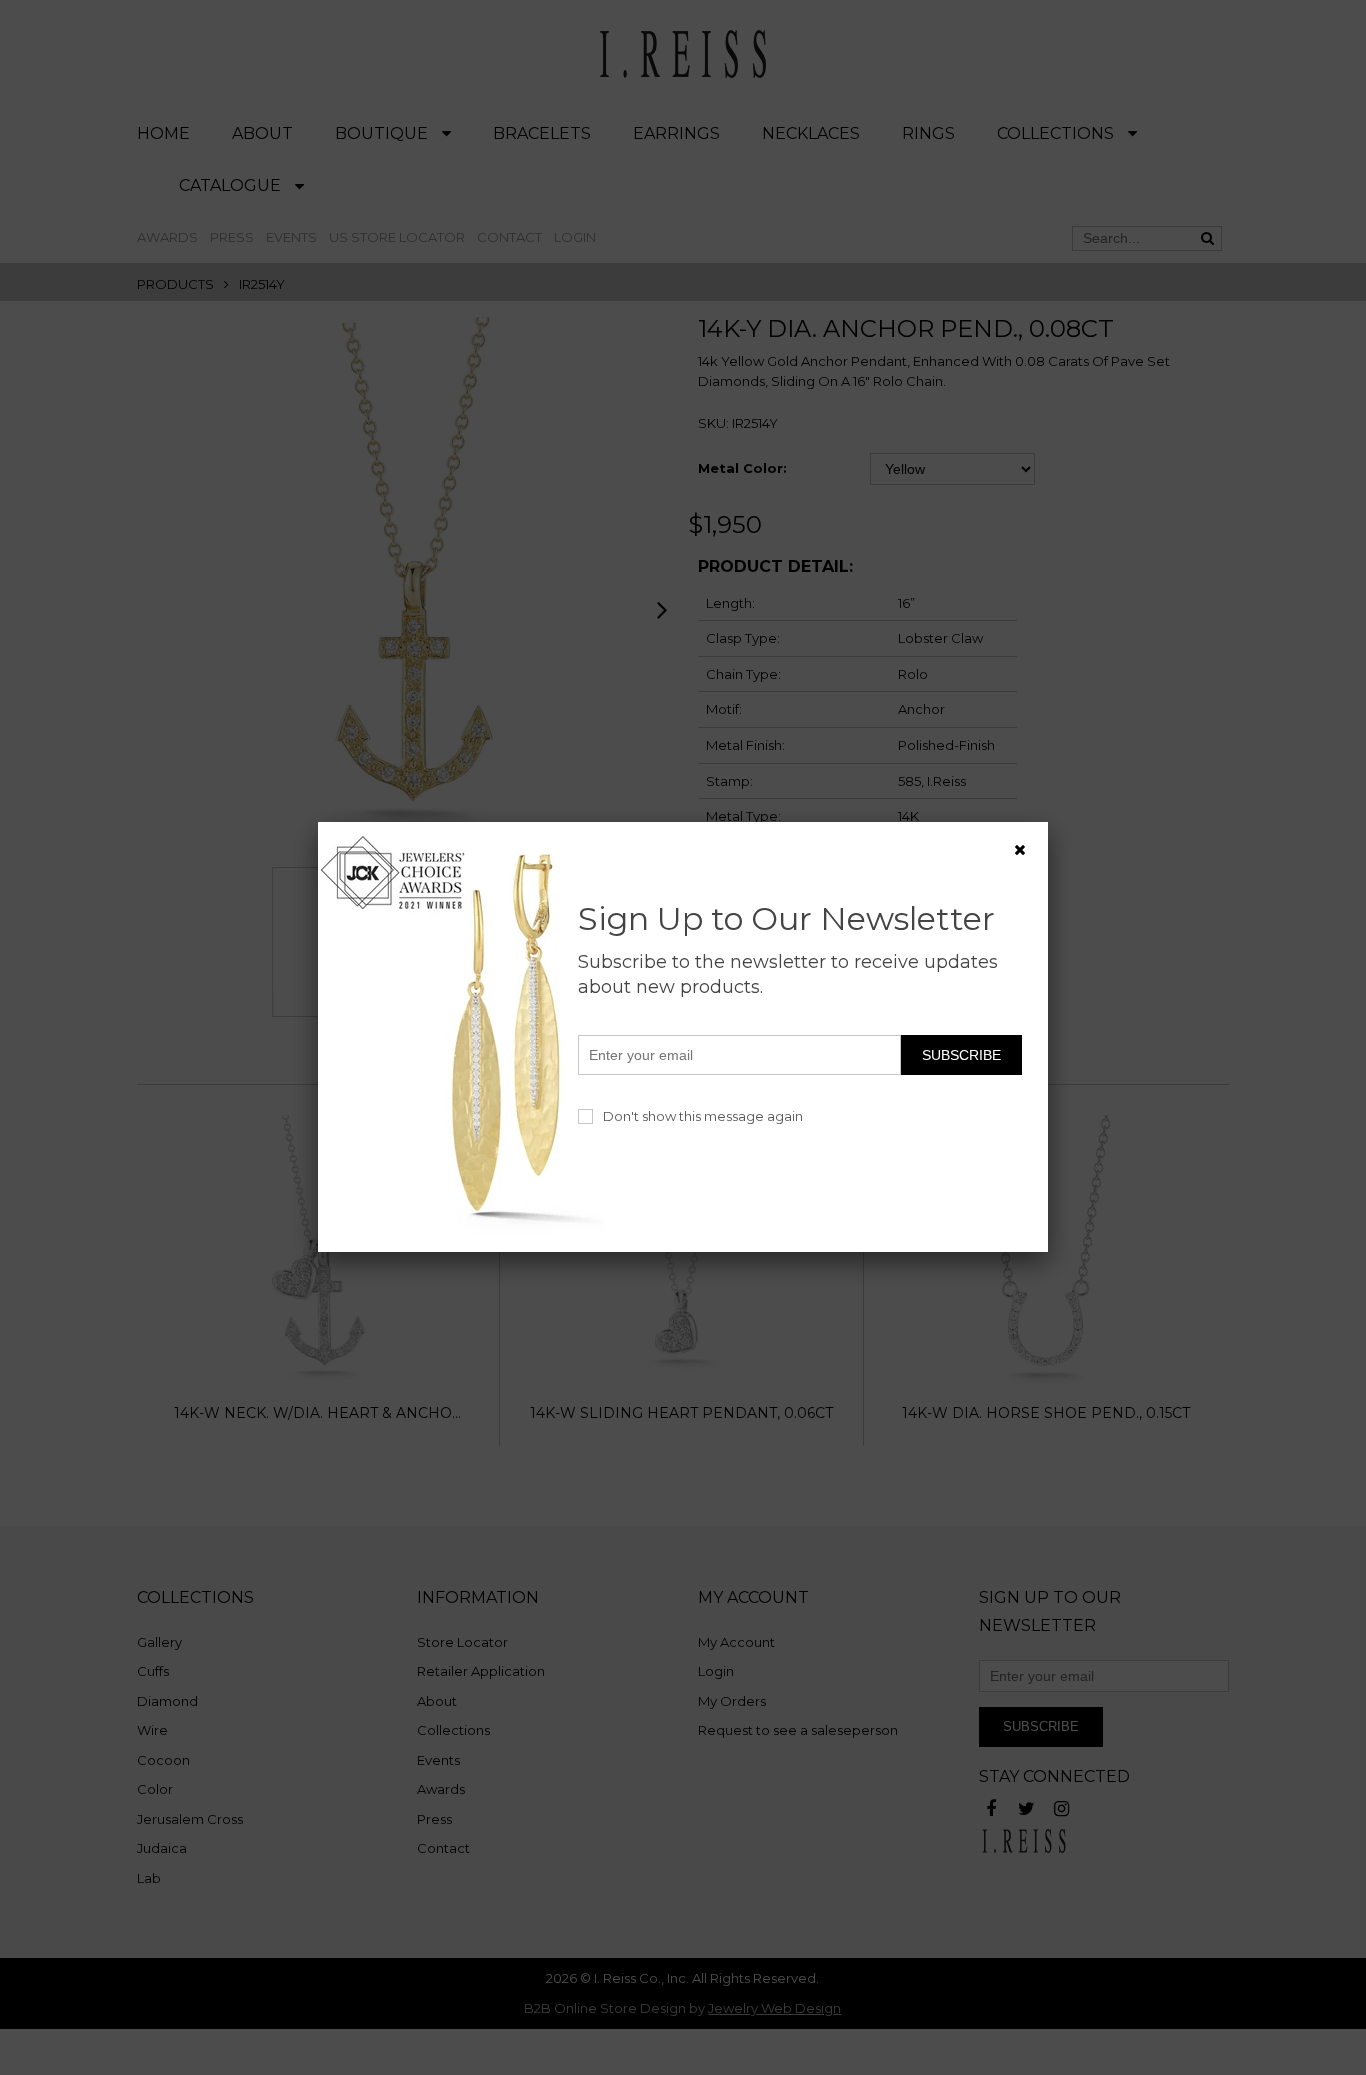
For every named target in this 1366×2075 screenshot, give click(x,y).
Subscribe (961, 1055)
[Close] (1020, 850)
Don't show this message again (703, 1116)
